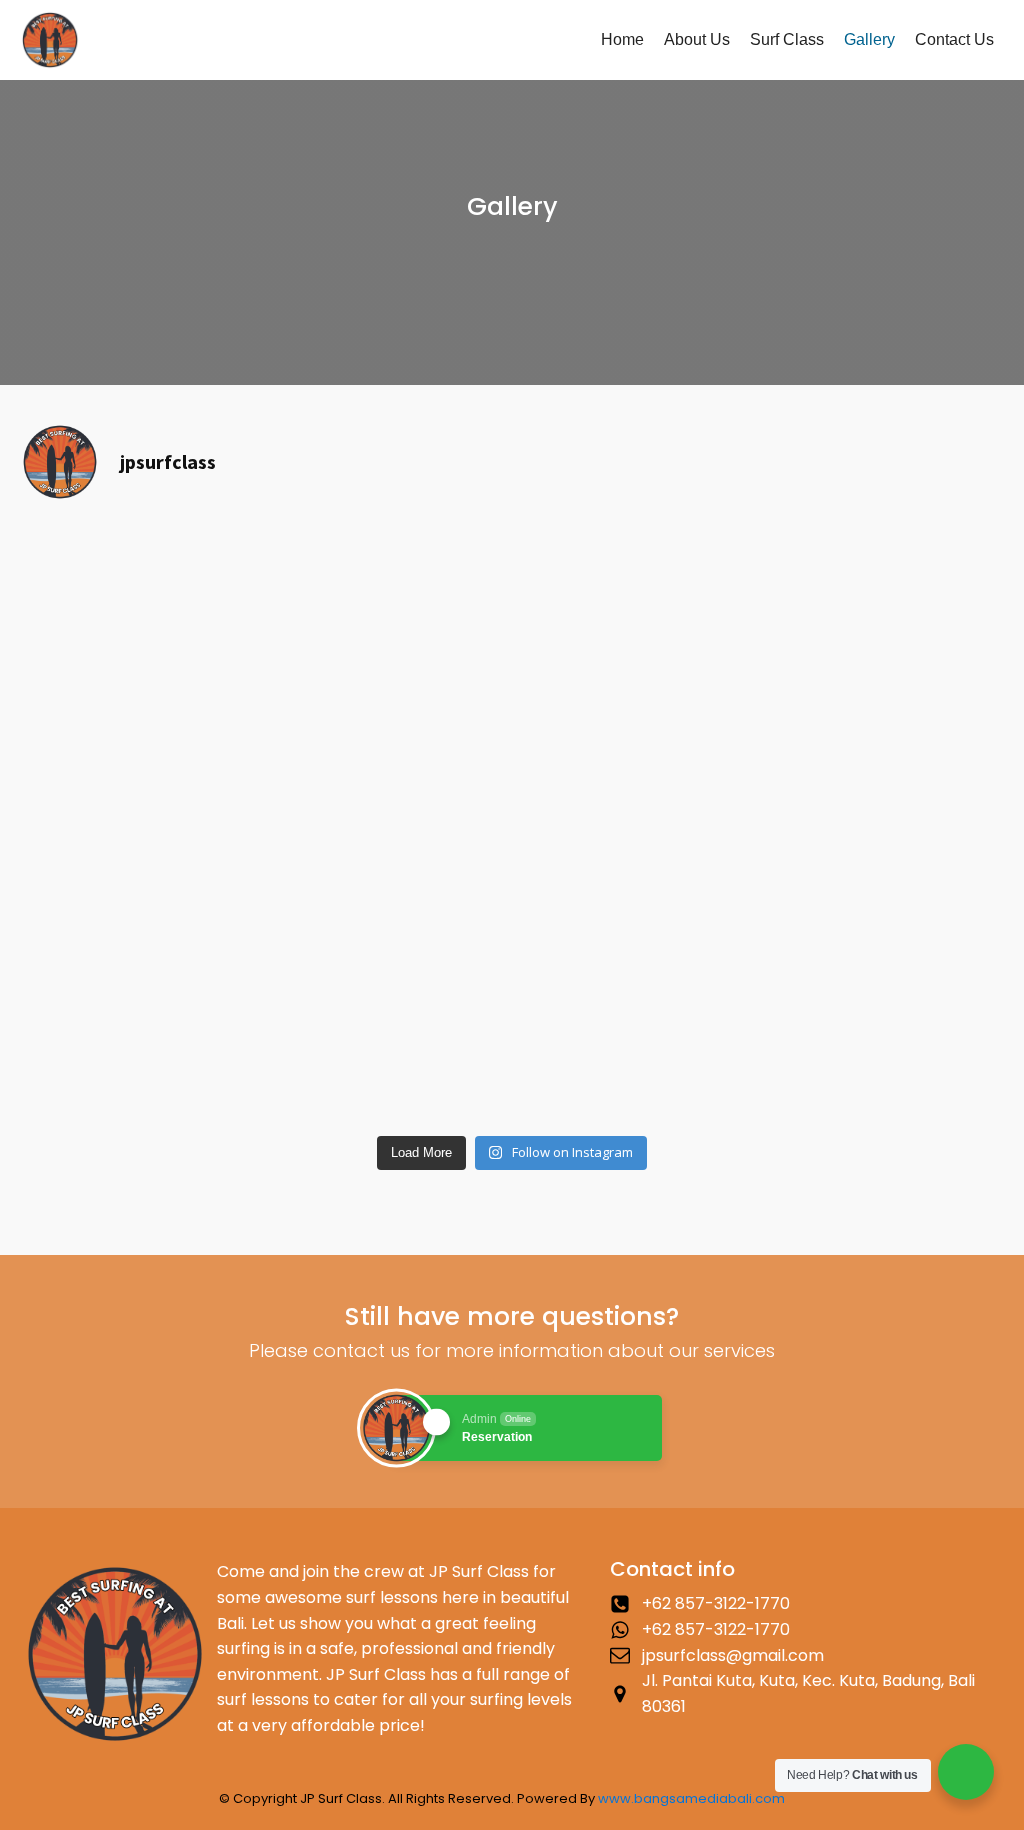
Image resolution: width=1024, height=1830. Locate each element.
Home (622, 39)
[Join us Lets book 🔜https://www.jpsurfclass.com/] (843, 702)
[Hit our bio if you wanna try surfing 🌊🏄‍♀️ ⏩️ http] (180, 564)
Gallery (869, 39)
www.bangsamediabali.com (691, 1798)
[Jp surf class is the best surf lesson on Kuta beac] (511, 1043)
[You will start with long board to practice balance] (843, 590)
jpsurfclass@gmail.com (733, 1655)
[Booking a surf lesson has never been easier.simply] (511, 853)
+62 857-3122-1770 (716, 1603)
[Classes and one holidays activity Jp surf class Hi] (511, 577)
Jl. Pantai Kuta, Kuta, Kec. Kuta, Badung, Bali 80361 (808, 1693)
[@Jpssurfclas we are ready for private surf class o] (180, 1030)
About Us (697, 39)
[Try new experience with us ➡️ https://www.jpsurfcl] (511, 702)
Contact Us (954, 39)
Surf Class (787, 39)
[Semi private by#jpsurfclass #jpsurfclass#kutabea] (843, 776)
